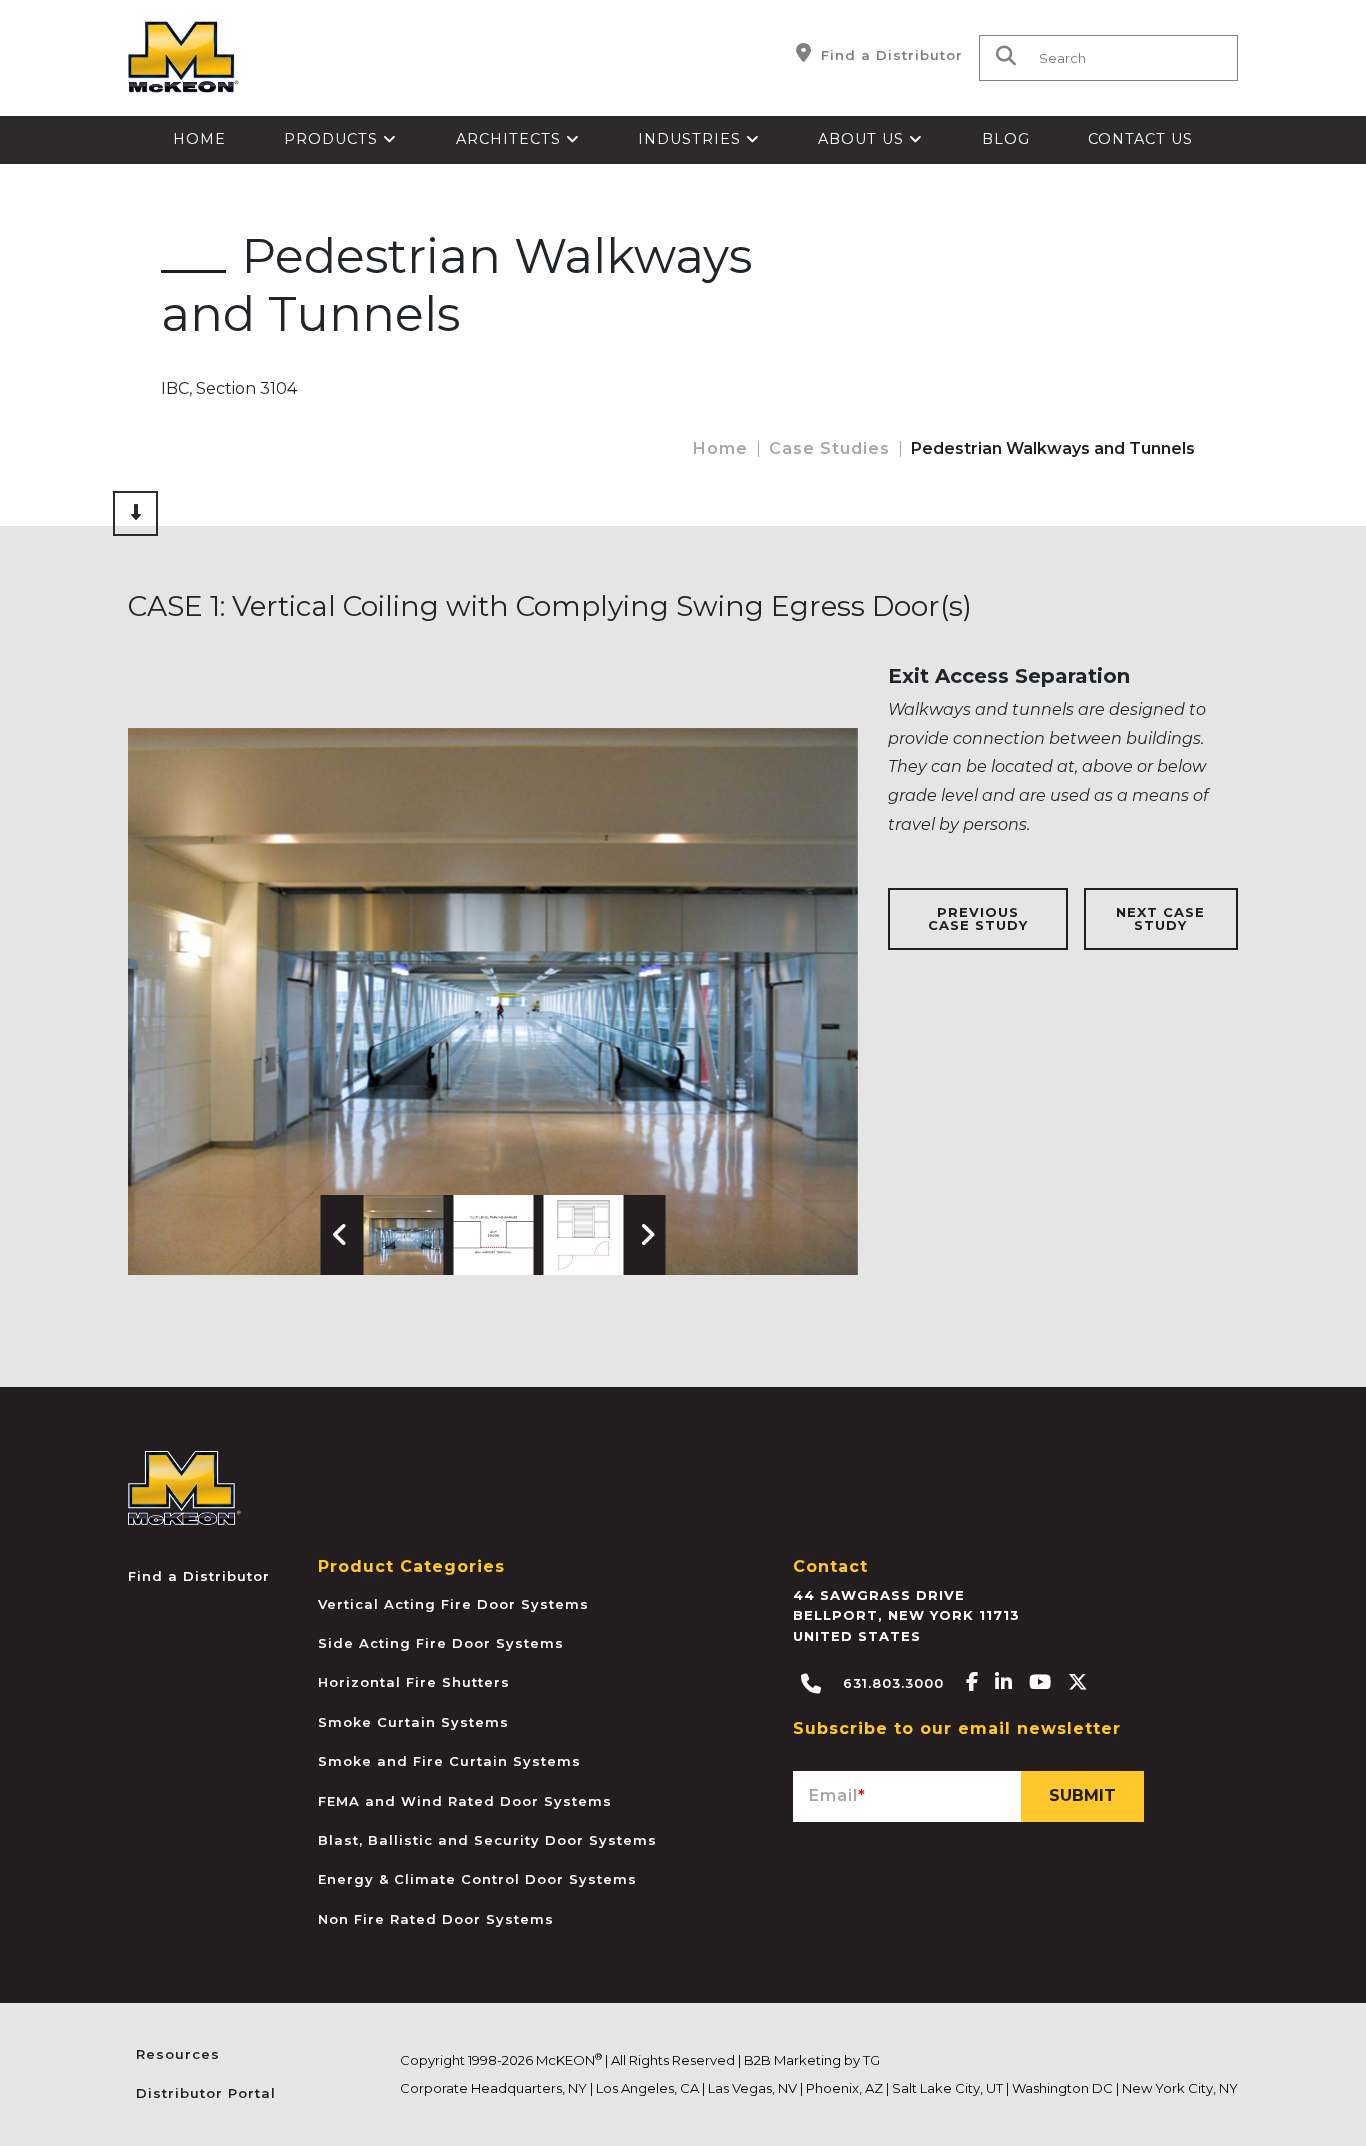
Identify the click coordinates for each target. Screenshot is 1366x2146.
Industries (692, 139)
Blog (1006, 139)
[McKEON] (184, 1487)
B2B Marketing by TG (812, 2060)
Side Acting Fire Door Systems (441, 1643)
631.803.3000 (891, 1683)
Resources (178, 2054)
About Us (863, 139)
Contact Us (1140, 139)
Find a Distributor (889, 55)
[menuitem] (199, 140)
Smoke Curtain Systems (413, 1722)
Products (333, 139)
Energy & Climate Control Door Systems (477, 1879)
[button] (404, 1235)
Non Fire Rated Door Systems (436, 1919)
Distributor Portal (206, 2093)
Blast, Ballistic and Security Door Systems (487, 1840)
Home (199, 139)
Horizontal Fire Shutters (414, 1682)
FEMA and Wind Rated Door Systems (465, 1801)
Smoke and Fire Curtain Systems (449, 1761)
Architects (511, 139)
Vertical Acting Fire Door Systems (453, 1604)
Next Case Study (1160, 918)
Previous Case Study (978, 918)
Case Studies (829, 449)
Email (837, 1795)
